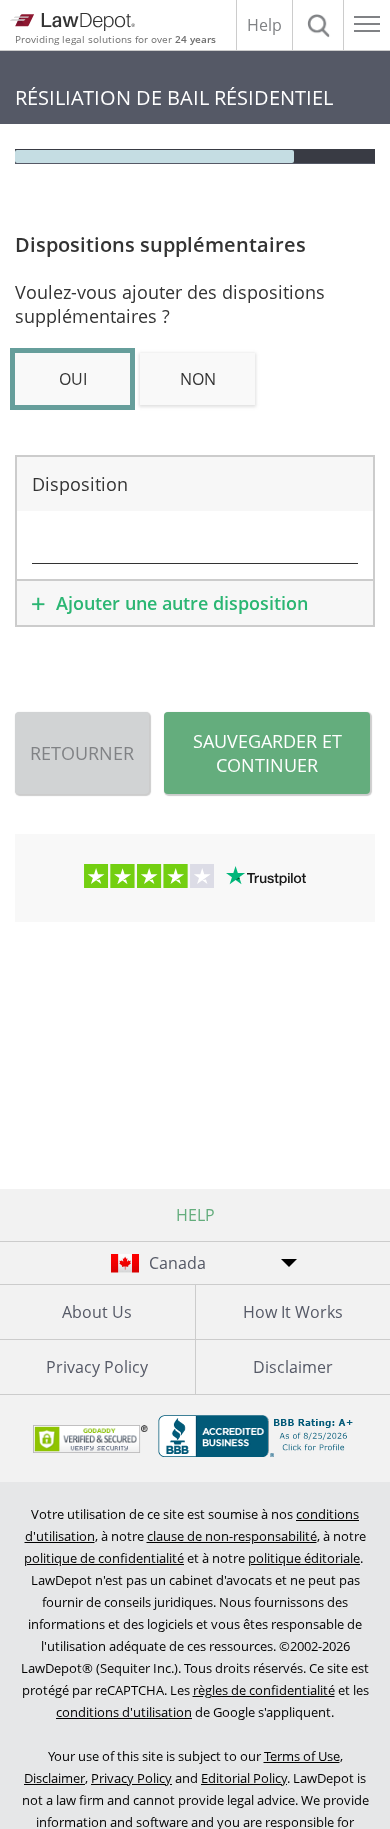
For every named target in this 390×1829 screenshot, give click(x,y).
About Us (97, 1312)
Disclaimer (54, 1778)
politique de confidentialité (104, 1558)
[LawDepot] (72, 22)
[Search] (318, 25)
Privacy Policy (97, 1367)
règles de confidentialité (264, 1690)
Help (264, 25)
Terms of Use (302, 1756)
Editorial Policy (244, 1778)
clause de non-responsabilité (232, 1536)
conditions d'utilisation (124, 1712)
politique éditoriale (304, 1558)
